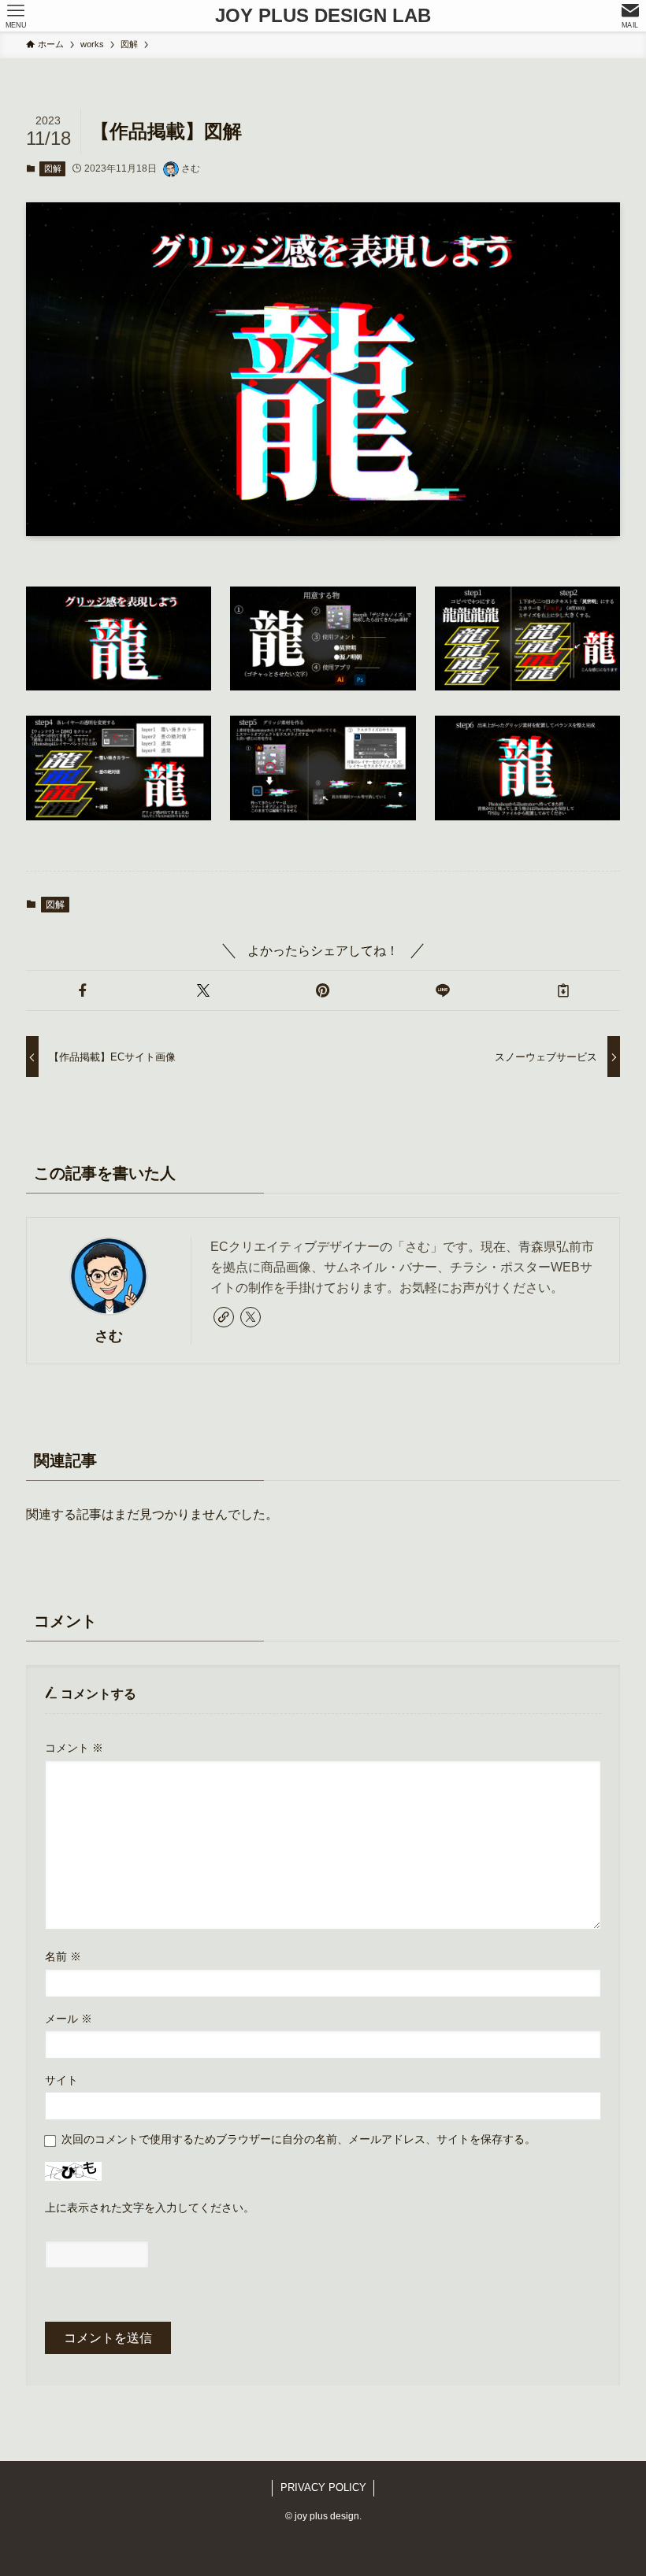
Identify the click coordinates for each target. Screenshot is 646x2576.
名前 (63, 1956)
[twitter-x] (251, 1317)
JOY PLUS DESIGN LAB (323, 16)
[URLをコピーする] (563, 990)
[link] (224, 1317)
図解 (53, 168)
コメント (74, 1748)
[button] (83, 990)
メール (69, 2019)
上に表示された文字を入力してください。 (150, 2208)
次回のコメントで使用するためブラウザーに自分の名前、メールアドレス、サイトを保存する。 (299, 2139)
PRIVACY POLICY (323, 2487)
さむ (109, 1336)
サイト (61, 2080)
